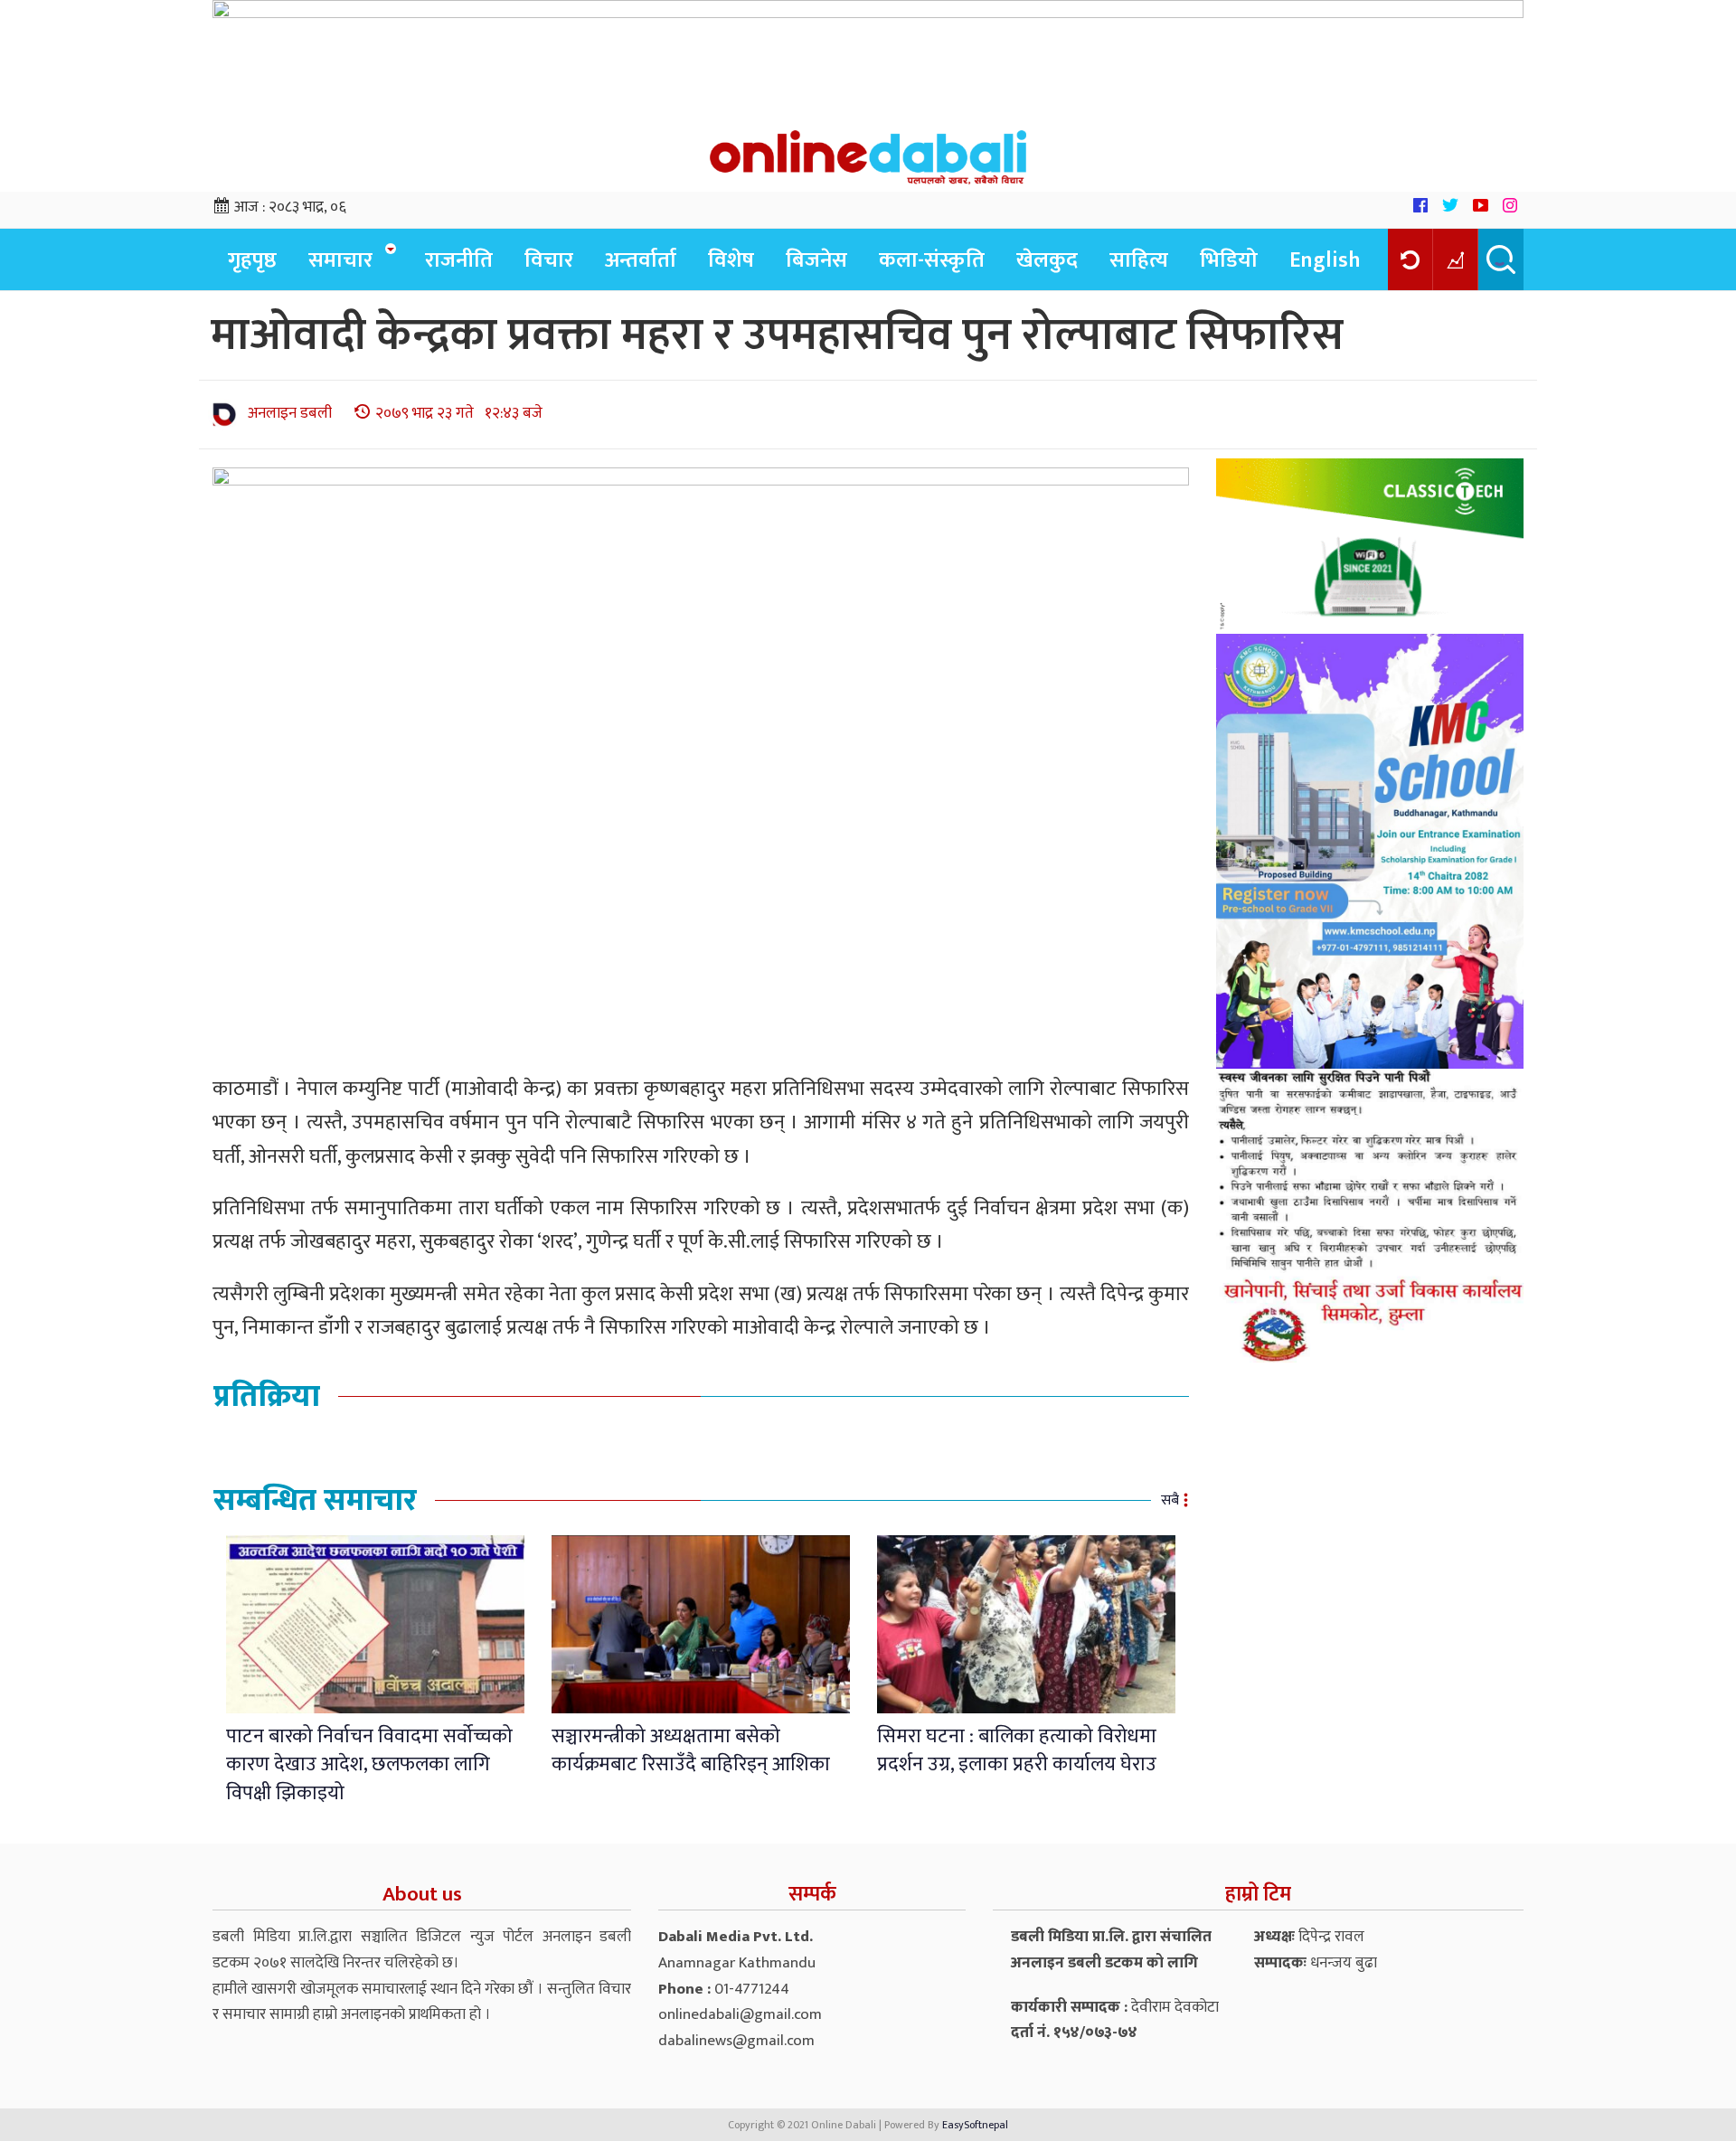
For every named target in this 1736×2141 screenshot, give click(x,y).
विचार (549, 260)
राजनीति (459, 260)
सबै (1170, 1500)
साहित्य (1139, 260)
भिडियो (1229, 260)
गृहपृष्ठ (252, 260)
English (1325, 260)
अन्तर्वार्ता (641, 260)
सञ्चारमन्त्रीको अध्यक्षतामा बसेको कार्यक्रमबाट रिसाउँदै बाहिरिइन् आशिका (691, 1750)
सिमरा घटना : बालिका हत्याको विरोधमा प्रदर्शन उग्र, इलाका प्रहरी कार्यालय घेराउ (1017, 1750)
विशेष (731, 260)
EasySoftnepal (975, 2125)
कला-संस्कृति (932, 260)
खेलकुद (1047, 260)
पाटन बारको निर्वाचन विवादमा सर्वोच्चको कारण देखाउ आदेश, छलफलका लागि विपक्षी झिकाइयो (369, 1765)
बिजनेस (816, 260)
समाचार (340, 260)
